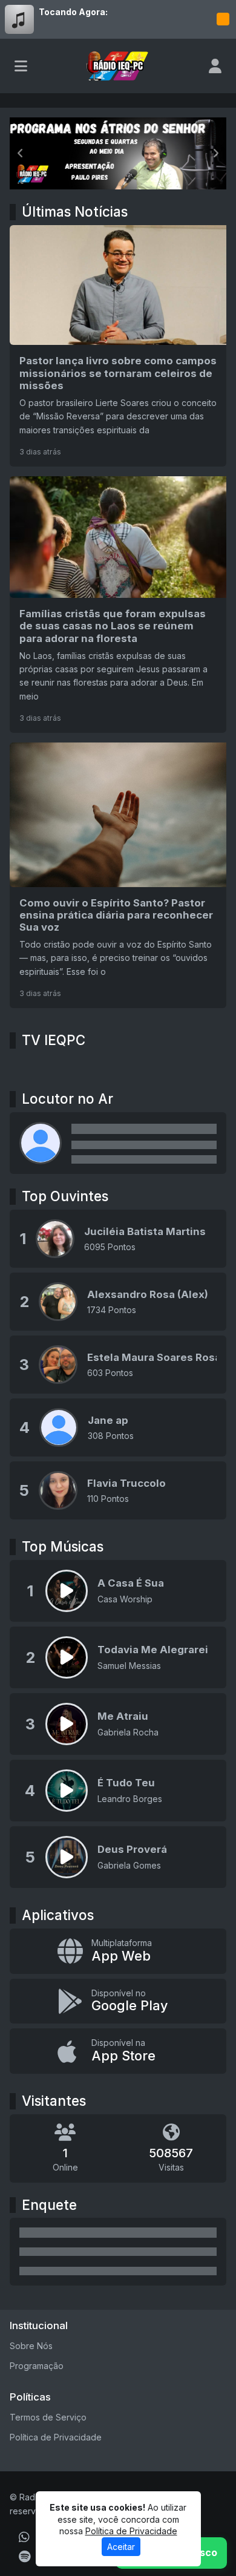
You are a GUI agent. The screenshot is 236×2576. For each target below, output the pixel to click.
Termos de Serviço (48, 2417)
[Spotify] (25, 2557)
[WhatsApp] (24, 2537)
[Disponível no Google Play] (118, 2001)
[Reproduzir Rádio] (223, 19)
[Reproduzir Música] (67, 1591)
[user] (215, 66)
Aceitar (121, 2547)
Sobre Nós (31, 2346)
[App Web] (118, 1951)
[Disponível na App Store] (118, 2051)
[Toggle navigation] (21, 66)
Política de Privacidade (56, 2437)
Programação (37, 2366)
